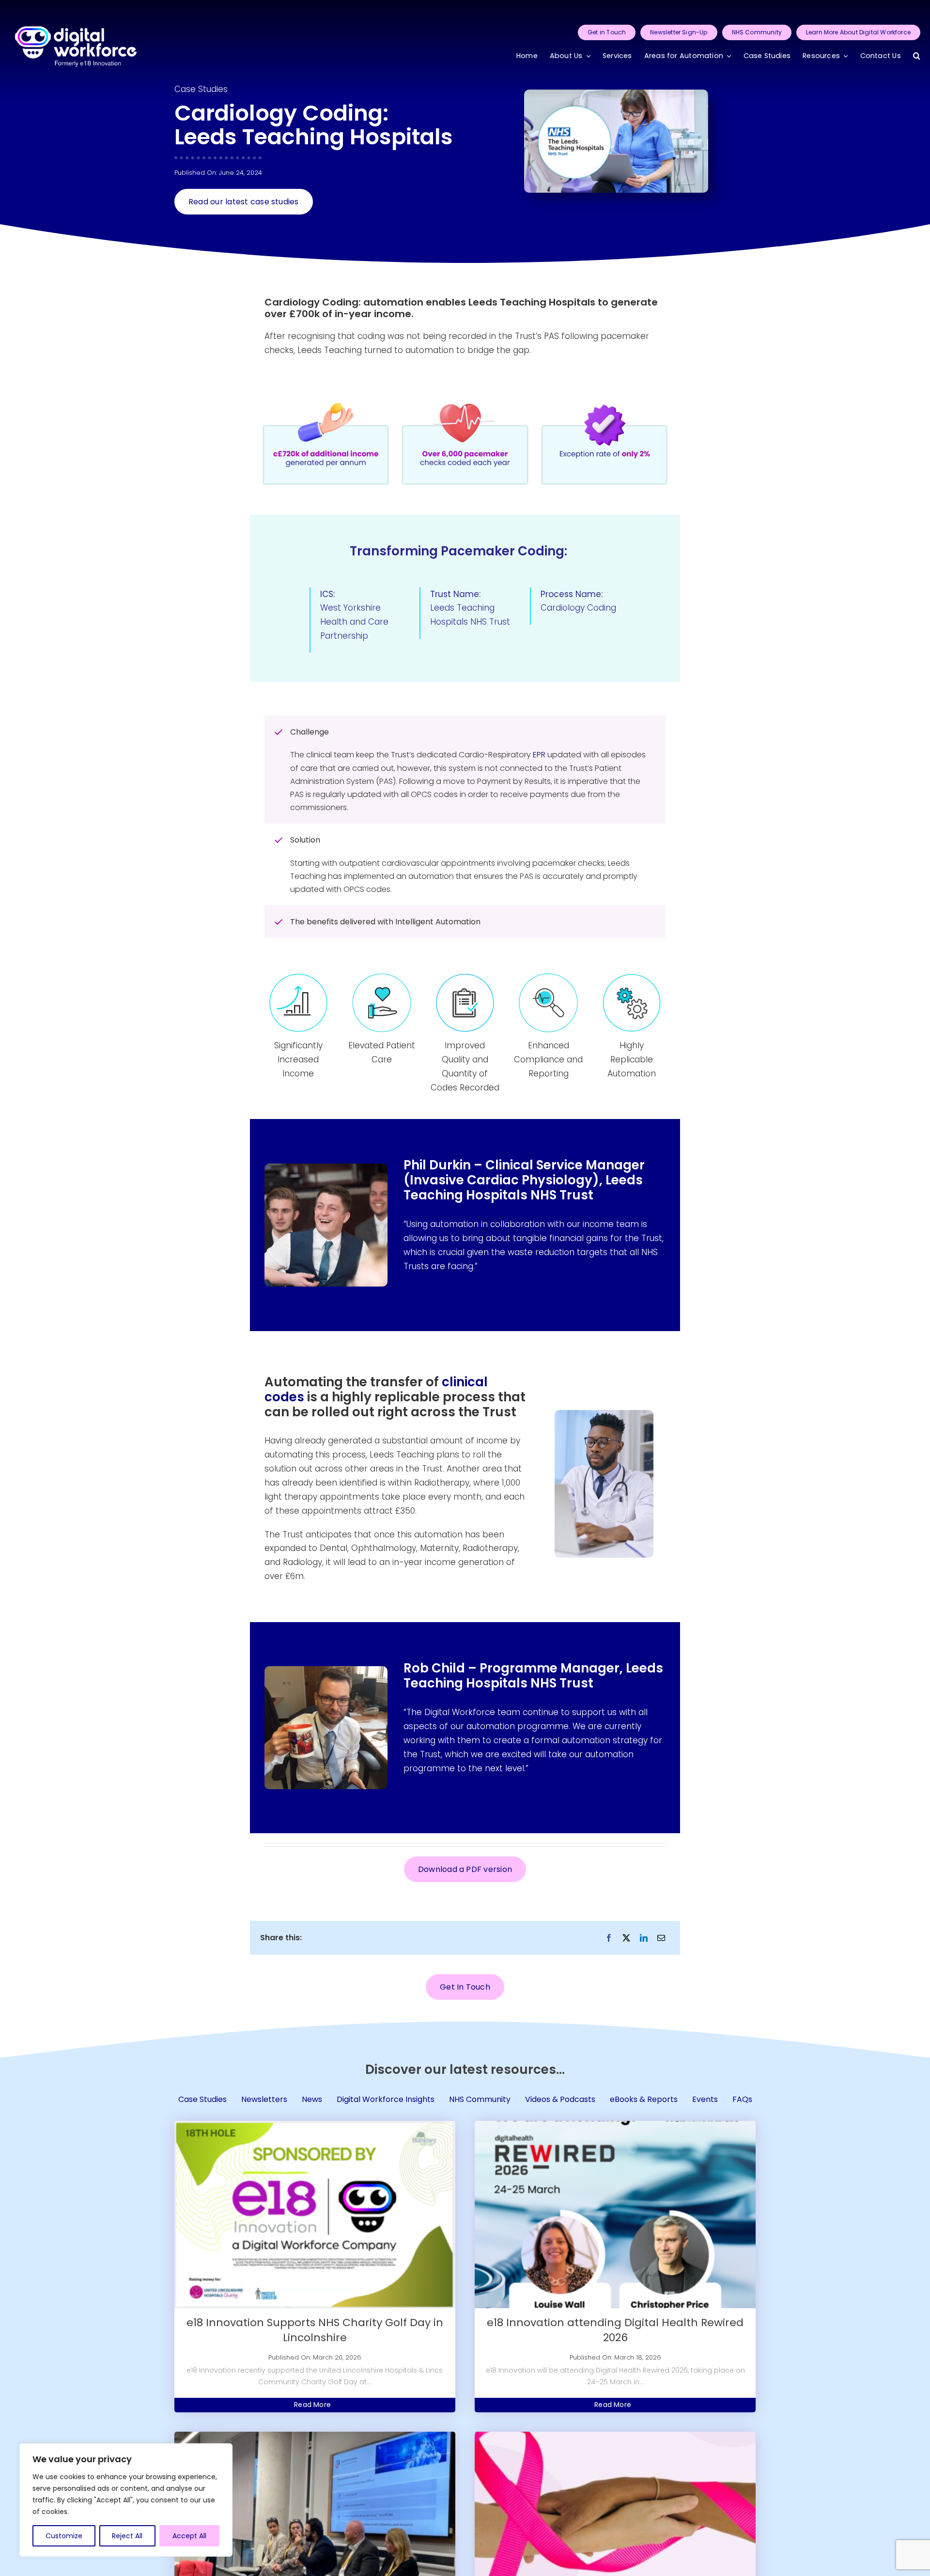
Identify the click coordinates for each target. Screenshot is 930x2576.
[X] (626, 1938)
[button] (917, 56)
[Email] (661, 1938)
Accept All (189, 2536)
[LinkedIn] (644, 1938)
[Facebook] (609, 1938)
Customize (64, 2536)
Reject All (127, 2536)
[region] (126, 2500)
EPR (539, 755)
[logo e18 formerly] (76, 14)
